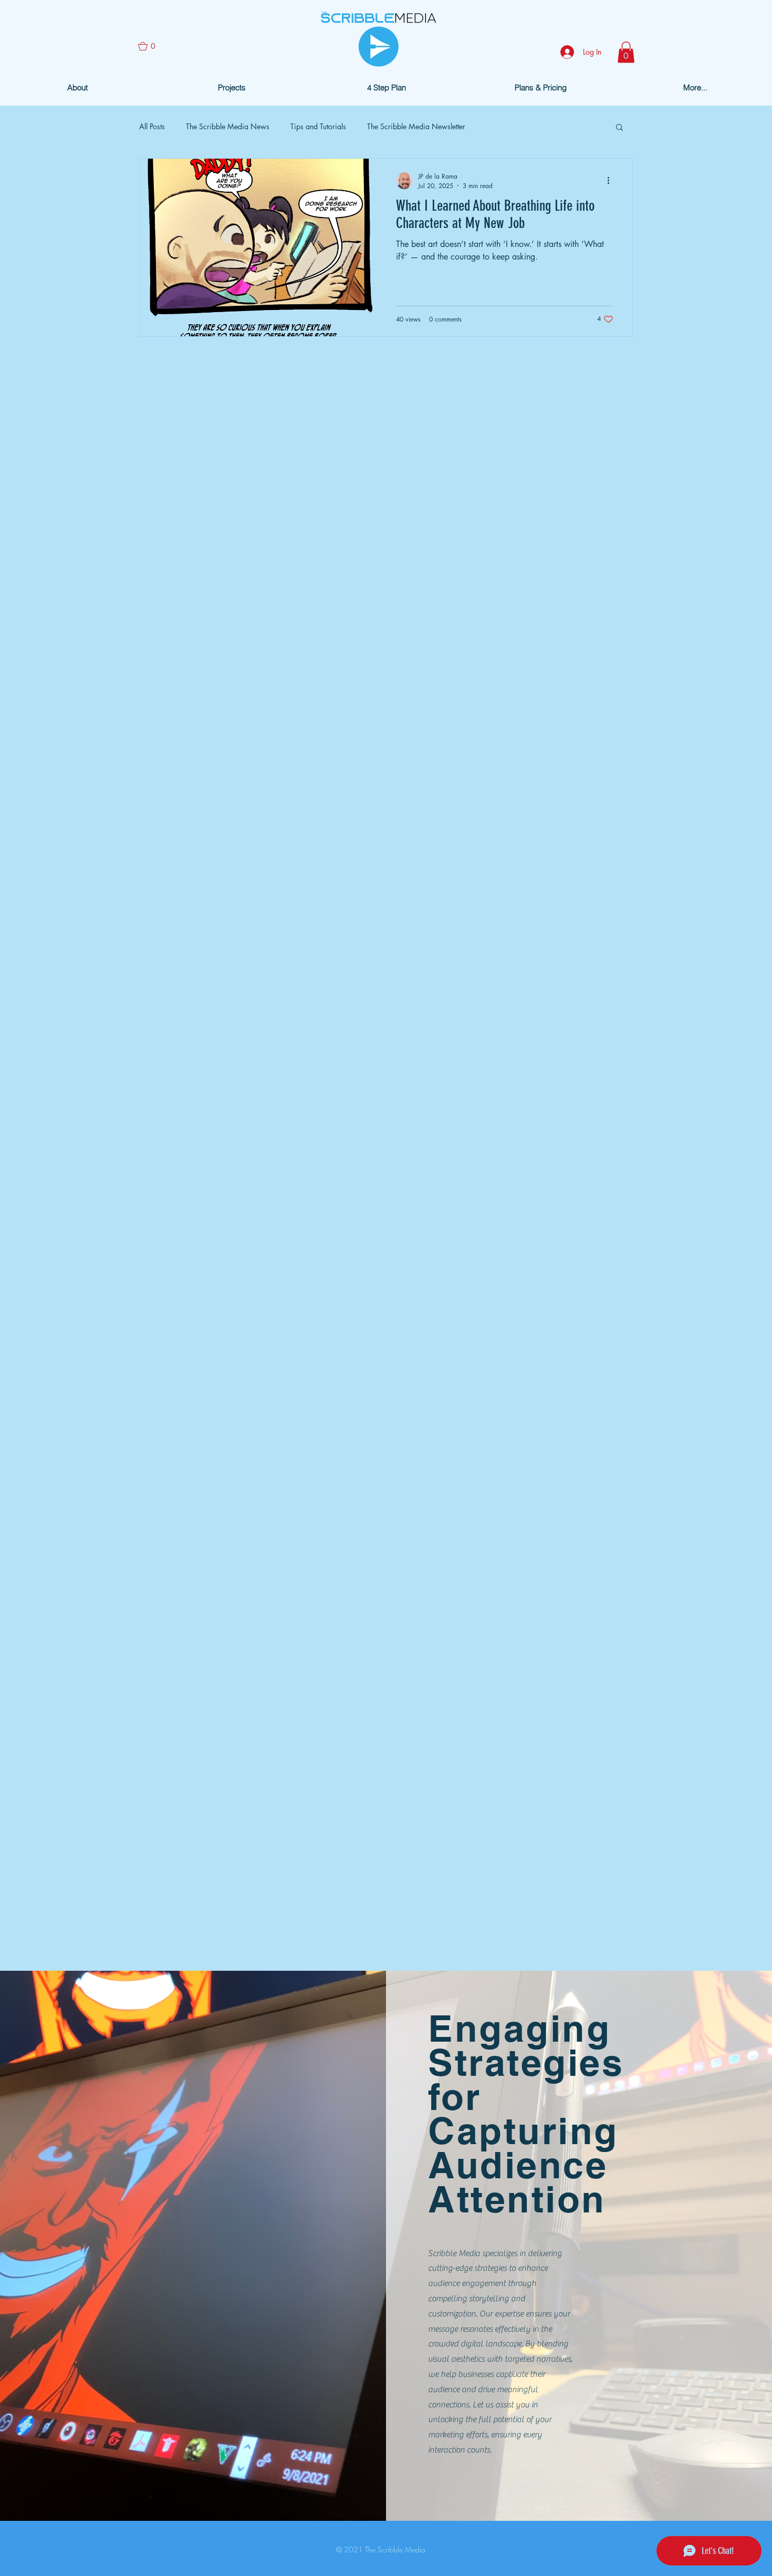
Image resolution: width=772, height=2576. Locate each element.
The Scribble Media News (228, 126)
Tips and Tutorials (318, 126)
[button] (151, 46)
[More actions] (612, 181)
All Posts (152, 126)
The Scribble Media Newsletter (416, 126)
